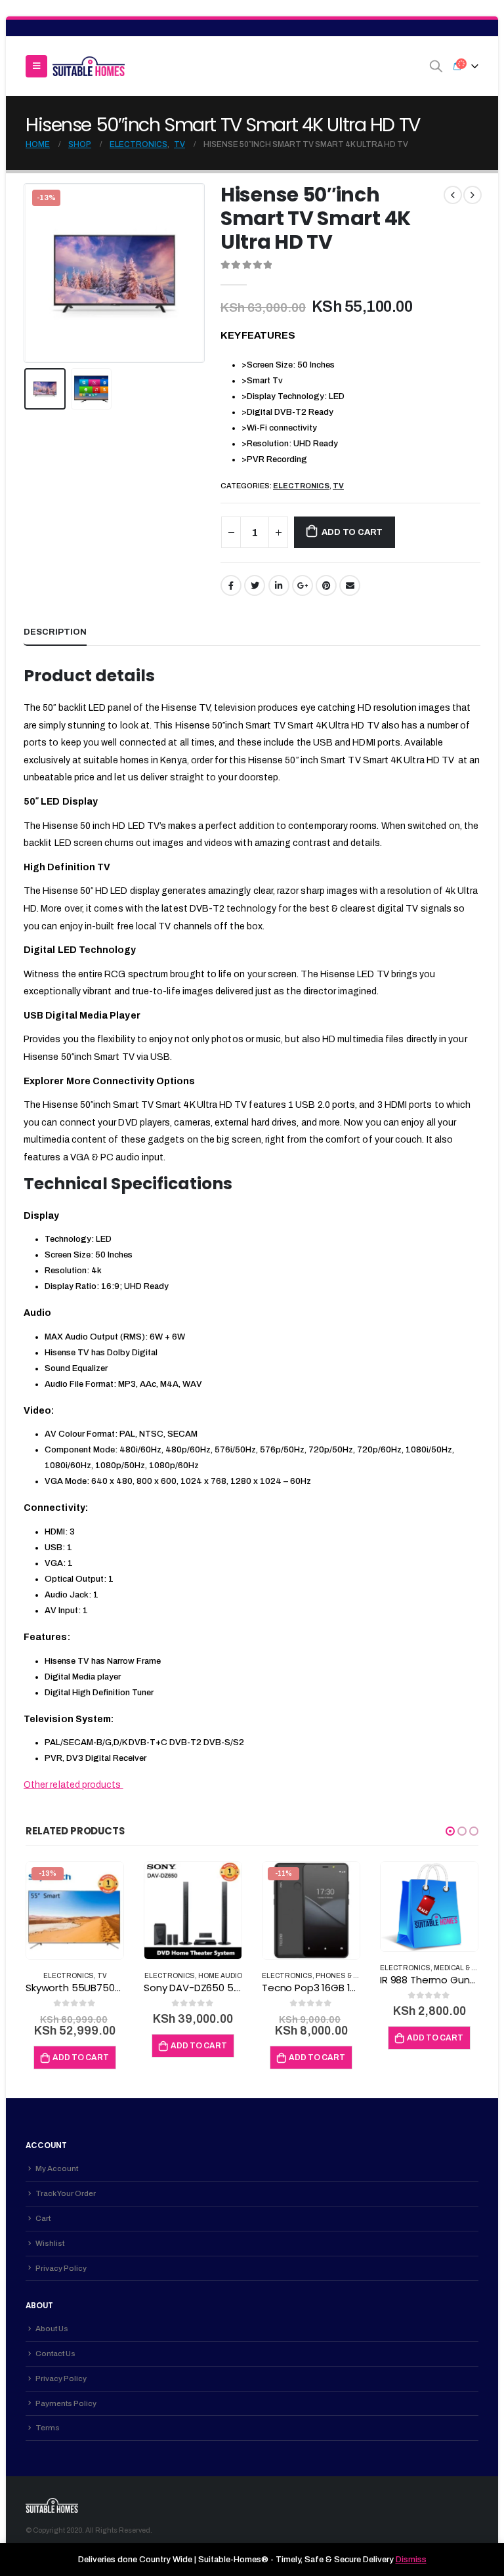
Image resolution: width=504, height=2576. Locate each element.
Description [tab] (55, 632)
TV (338, 486)
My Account (57, 2168)
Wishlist (50, 2243)
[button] (450, 1831)
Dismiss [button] (411, 2560)
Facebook (231, 585)
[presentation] (40, 273)
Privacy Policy (61, 2268)
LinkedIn (279, 585)
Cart (43, 2218)
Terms (48, 2428)
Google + (303, 585)
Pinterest (326, 585)
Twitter (255, 585)
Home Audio (220, 1976)
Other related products (73, 1785)
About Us (52, 2329)
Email (350, 585)
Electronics (301, 486)
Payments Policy (66, 2403)
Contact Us (55, 2354)
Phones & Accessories (360, 1976)
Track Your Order (66, 2193)
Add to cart (352, 532)
